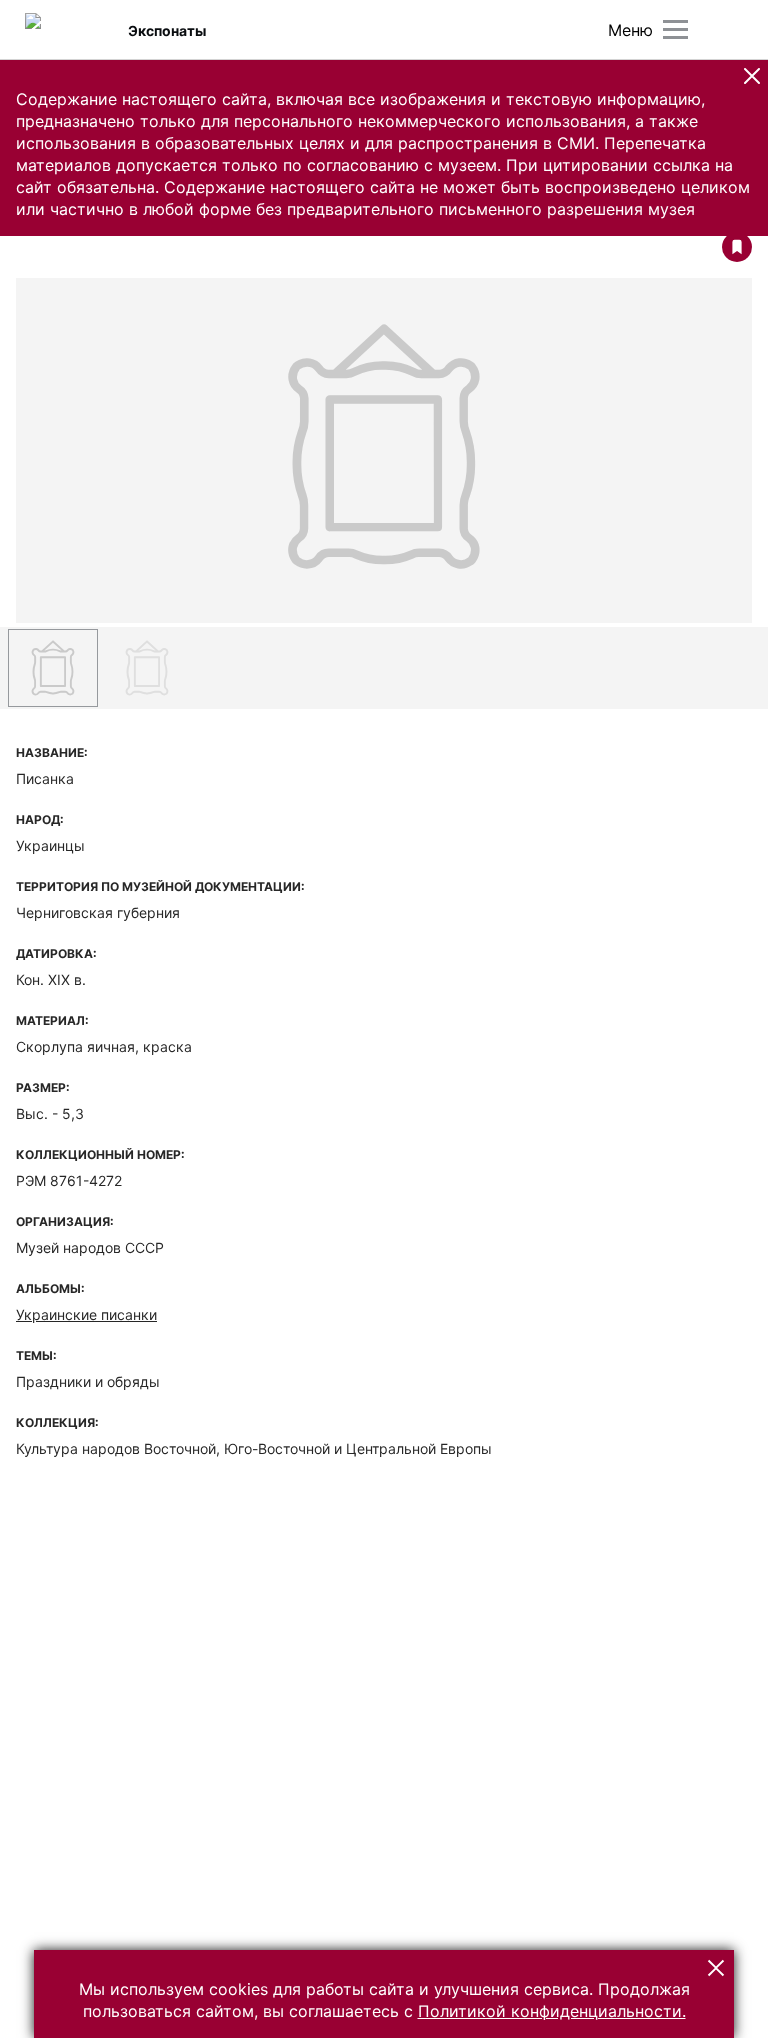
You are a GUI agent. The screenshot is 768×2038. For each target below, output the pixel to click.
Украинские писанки (86, 1314)
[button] (752, 76)
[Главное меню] (675, 29)
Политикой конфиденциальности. (552, 2011)
